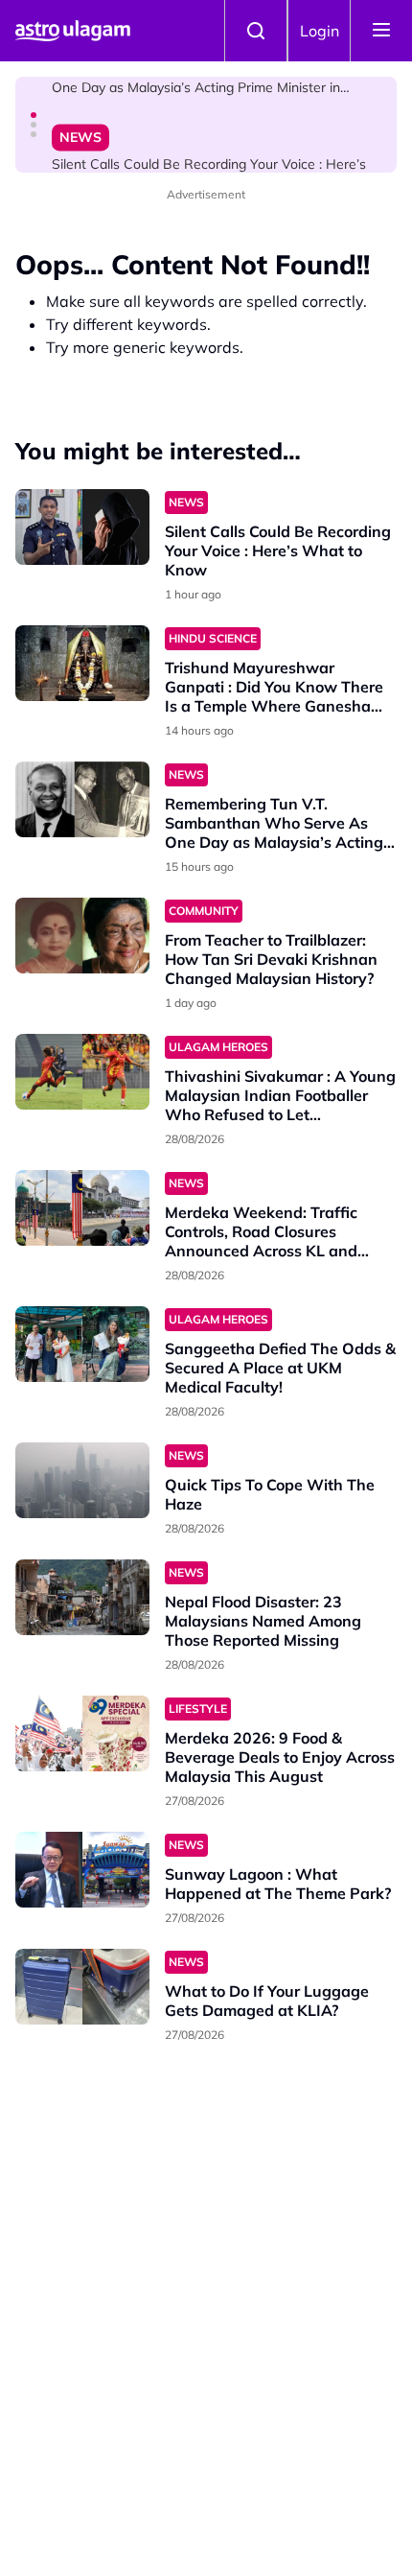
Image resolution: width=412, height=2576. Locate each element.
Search (256, 31)
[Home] (73, 31)
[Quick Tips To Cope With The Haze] (82, 1480)
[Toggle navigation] (381, 31)
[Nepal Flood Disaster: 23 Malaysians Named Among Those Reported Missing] (82, 1597)
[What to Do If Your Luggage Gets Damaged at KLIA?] (82, 1987)
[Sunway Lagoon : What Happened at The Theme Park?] (82, 1870)
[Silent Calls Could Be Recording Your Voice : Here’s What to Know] (82, 527)
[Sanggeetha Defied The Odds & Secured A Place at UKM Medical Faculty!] (82, 1344)
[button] (34, 115)
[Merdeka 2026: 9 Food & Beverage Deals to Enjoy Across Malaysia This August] (82, 1733)
